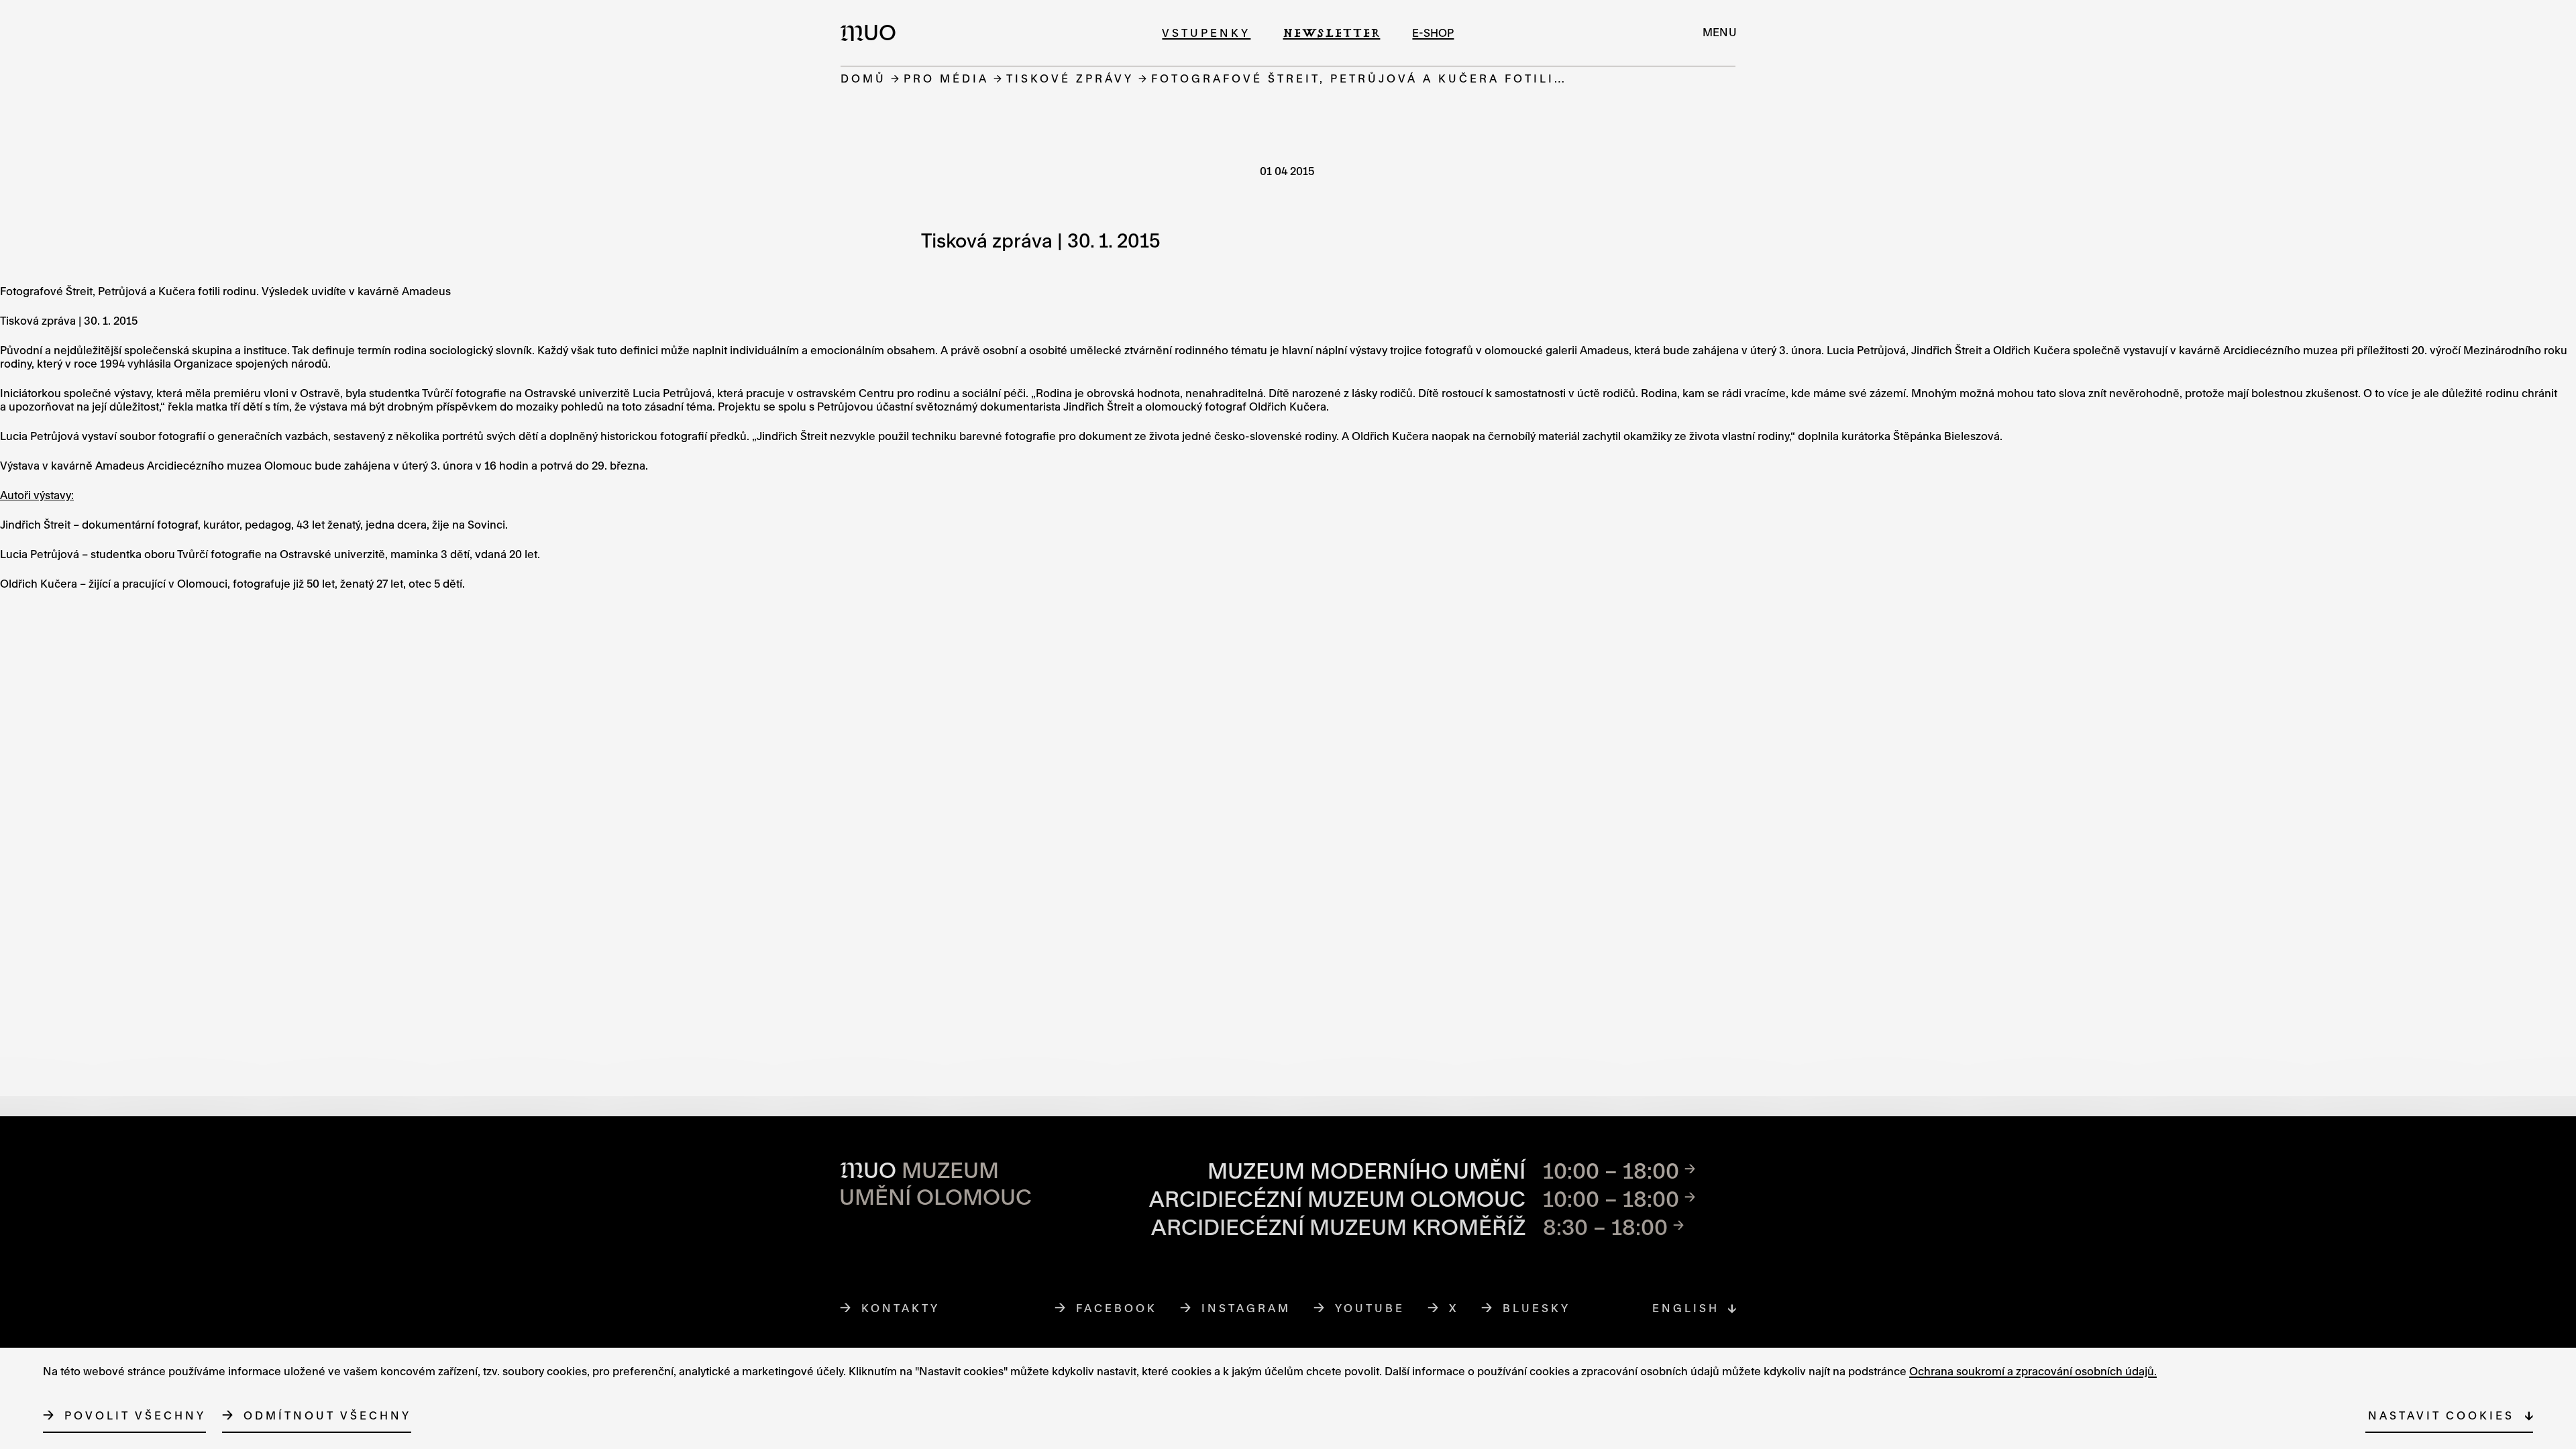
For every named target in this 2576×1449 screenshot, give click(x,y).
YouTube (1370, 1308)
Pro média (946, 78)
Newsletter (1331, 33)
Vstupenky (1206, 33)
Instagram (1246, 1308)
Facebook (1117, 1308)
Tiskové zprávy (1070, 78)
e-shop (1433, 33)
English (1686, 1308)
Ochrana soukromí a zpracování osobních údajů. (2033, 1371)
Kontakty (901, 1308)
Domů (863, 78)
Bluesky (1537, 1308)
